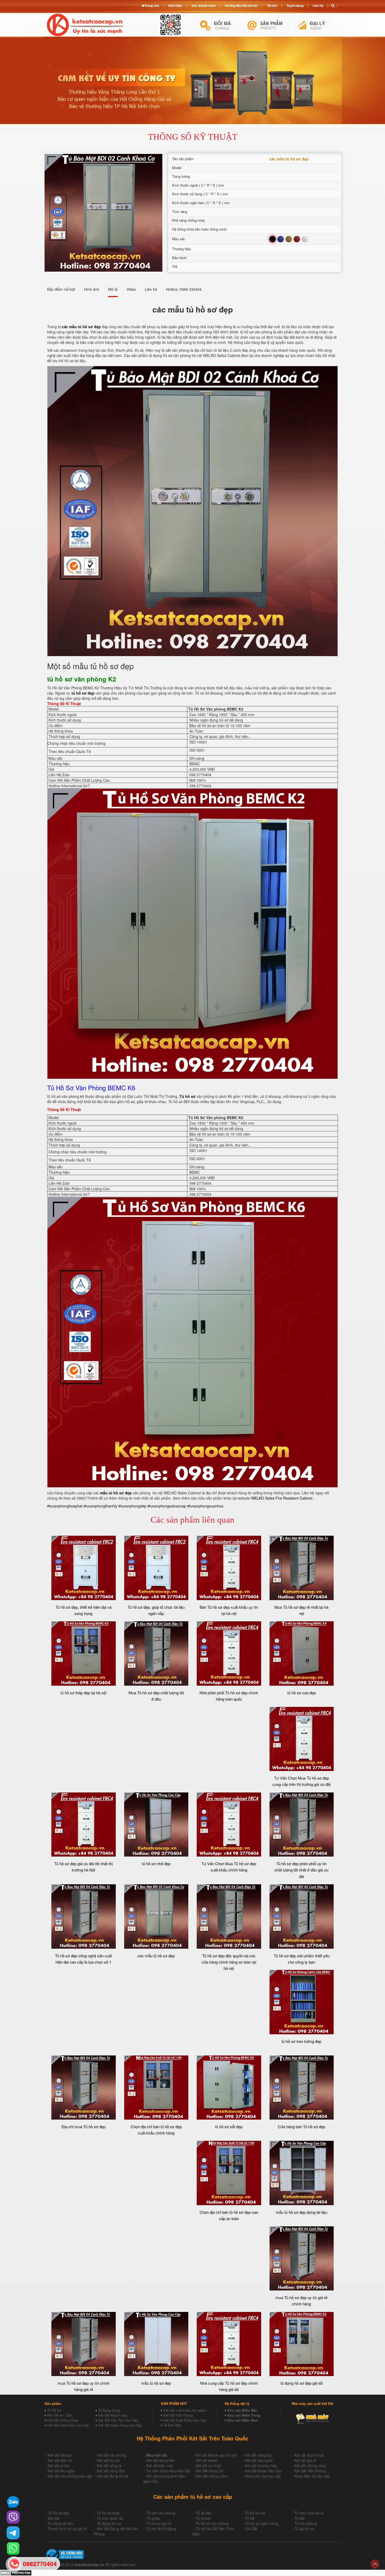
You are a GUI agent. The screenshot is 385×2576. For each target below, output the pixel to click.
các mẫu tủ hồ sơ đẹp (156, 1956)
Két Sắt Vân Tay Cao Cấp (118, 2420)
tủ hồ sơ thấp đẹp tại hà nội (83, 1693)
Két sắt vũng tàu (258, 2455)
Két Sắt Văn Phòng (178, 2415)
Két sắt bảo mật (159, 2466)
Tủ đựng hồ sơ (109, 2523)
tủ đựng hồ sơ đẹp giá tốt (302, 2383)
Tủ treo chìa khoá (309, 2513)
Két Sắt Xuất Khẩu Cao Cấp (185, 2420)
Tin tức (272, 5)
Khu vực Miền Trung (244, 2415)
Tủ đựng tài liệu (60, 2523)
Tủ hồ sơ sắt (255, 2513)
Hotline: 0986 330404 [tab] (184, 289)
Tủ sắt (299, 2518)
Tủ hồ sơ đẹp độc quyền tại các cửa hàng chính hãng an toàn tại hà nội (229, 1962)
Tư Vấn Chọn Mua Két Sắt (168, 2471)
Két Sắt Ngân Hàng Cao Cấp (120, 2425)
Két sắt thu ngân (61, 2471)
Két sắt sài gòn (60, 2455)
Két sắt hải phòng (111, 2455)
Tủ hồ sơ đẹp (59, 2513)
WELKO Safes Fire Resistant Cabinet (282, 1498)
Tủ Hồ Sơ (54, 2410)
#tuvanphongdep (132, 1506)
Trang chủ (152, 5)
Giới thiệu (175, 5)
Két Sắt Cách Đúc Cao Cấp (68, 2425)
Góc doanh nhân (203, 5)
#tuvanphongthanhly (100, 1506)
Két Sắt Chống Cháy (63, 2420)
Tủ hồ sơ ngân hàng (262, 2523)
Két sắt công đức (111, 2471)
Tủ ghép (153, 2518)
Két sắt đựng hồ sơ (113, 2476)
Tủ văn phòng (306, 2523)
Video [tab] (131, 289)
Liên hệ (318, 5)
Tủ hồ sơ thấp (108, 2513)
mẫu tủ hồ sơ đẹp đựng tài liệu (301, 2212)
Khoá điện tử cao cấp (312, 2476)
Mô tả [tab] (113, 289)
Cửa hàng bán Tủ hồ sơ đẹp (302, 2127)
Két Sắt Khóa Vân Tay (263, 2471)
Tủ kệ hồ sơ (304, 2529)
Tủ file (250, 2518)
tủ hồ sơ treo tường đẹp (301, 2041)
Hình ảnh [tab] (92, 289)
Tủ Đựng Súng (109, 2410)
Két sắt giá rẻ (305, 2460)
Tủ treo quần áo (110, 2518)
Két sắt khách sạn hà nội (216, 2455)
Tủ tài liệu (204, 2513)
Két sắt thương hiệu (261, 2466)
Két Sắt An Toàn (60, 2415)
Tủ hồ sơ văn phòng (212, 2523)
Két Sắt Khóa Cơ (209, 2471)
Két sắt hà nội (108, 2460)
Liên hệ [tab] (151, 289)
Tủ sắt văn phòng (161, 2513)
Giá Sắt (251, 2529)
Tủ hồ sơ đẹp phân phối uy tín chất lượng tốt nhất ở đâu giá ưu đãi (301, 1870)
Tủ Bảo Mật (172, 2425)
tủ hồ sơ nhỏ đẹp (156, 1863)
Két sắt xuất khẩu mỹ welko (185, 2410)
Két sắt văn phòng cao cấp (70, 2476)
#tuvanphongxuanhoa (205, 1506)
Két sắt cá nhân (209, 2466)
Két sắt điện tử (60, 2460)
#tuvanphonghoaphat (65, 1506)
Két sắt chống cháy (310, 2466)
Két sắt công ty (109, 2466)
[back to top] (375, 2564)
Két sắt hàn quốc (259, 2460)
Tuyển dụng (295, 5)
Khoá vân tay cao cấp (263, 2476)
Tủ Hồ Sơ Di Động (161, 2529)
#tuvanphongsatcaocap (167, 1506)
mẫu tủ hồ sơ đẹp (156, 2383)
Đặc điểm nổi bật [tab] (61, 289)
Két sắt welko (207, 2460)
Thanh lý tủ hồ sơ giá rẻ (67, 2529)
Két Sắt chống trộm (212, 2476)
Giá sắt (54, 2518)
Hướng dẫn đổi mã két (241, 5)
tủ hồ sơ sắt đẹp (229, 2127)
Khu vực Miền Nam (243, 2420)
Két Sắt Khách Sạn (113, 2415)
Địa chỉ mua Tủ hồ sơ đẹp (84, 2127)
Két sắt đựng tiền (161, 2460)
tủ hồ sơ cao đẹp (302, 1693)
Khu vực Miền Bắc (242, 2410)
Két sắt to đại (59, 2466)
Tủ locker (203, 2518)
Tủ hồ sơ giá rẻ (159, 2523)
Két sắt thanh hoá (309, 2455)
